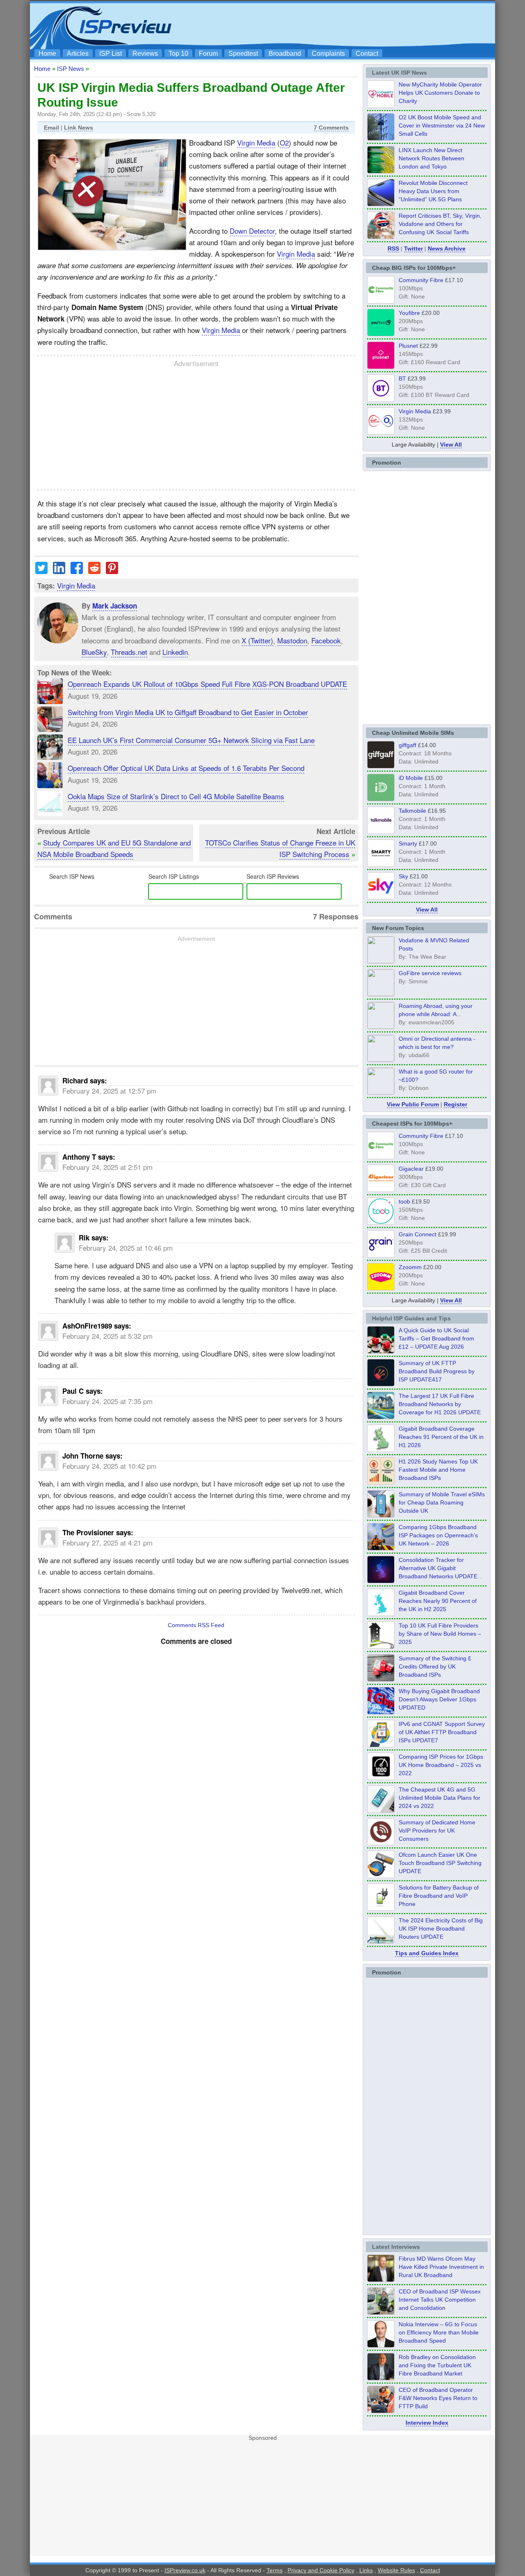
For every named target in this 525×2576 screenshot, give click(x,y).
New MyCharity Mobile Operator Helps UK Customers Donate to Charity (440, 93)
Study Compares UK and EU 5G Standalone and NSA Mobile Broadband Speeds (114, 848)
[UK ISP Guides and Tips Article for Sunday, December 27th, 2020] (381, 1712)
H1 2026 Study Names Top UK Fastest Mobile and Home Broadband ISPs (438, 1470)
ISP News (71, 69)
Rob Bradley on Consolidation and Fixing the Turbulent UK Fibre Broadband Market (437, 2365)
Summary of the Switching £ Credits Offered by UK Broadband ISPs (435, 1666)
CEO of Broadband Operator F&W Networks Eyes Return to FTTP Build (438, 2398)
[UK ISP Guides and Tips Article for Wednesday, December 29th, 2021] (381, 1908)
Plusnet (408, 346)
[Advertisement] (342, 25)
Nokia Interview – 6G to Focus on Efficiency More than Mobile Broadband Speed (439, 2332)
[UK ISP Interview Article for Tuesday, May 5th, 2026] (381, 2280)
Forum (208, 54)
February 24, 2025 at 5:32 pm (107, 1336)
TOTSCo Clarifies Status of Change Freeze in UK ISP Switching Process (280, 848)
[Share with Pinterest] (112, 571)
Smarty (408, 843)
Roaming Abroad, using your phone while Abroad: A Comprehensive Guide (436, 1014)
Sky (403, 876)
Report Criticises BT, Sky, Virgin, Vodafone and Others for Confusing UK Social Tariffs (440, 224)
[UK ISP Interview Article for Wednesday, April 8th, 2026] (381, 2312)
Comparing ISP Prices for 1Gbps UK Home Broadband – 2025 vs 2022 (441, 1765)
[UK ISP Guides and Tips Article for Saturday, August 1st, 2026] (381, 1417)
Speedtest (243, 54)
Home (47, 54)
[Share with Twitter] (41, 571)
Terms (275, 2570)
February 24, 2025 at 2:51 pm (107, 1167)
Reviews (145, 54)
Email (51, 128)
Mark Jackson (115, 606)
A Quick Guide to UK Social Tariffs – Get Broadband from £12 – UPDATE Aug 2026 (436, 1338)
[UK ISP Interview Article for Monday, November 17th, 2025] (381, 2345)
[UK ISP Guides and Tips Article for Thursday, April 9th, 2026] (381, 1515)
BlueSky (94, 652)
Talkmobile (412, 811)
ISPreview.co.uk (185, 2570)
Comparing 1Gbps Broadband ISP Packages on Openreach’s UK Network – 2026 (438, 1535)
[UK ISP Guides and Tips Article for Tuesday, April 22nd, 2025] (381, 1679)
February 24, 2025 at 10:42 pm (109, 1466)
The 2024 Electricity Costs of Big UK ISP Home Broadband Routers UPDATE (441, 1929)
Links (366, 2570)
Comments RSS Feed (196, 1625)
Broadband (285, 54)
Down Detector (252, 231)
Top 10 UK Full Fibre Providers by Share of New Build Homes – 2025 (440, 1634)
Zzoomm (410, 1267)
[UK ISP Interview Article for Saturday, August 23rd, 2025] (381, 2378)
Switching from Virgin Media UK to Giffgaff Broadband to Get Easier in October (188, 712)
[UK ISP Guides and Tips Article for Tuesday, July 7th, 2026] (381, 1450)
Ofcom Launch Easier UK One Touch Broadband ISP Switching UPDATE (440, 1863)
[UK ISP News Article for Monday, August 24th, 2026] (381, 237)
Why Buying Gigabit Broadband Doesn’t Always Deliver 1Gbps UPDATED (439, 1699)
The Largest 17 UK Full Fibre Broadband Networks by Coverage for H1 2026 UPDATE (440, 1404)
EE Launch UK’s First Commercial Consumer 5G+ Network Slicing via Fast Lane (191, 740)
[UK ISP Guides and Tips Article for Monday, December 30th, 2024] (381, 1810)
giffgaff (407, 745)
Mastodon (292, 640)
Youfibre (409, 313)
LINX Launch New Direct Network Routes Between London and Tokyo (431, 158)
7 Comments (331, 128)
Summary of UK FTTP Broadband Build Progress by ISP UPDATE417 (437, 1371)
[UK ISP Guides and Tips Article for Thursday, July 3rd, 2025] (381, 1646)
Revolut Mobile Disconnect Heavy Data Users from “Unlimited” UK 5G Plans (433, 191)
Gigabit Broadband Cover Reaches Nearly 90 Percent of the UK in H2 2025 (438, 1601)
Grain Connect (418, 1234)
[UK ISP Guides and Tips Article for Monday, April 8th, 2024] (381, 1745)
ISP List (111, 54)
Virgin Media (256, 142)
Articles (78, 54)
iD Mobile (411, 778)
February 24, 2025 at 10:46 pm (126, 1248)
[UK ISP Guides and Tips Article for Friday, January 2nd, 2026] (381, 1614)
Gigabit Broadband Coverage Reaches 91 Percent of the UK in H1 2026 (441, 1437)
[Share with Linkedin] (59, 571)
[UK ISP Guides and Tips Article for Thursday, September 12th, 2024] (381, 1876)
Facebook (326, 640)
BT (402, 378)
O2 (284, 142)
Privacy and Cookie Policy (321, 2570)
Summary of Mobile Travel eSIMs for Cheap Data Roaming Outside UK (442, 1502)
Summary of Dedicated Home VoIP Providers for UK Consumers (437, 1831)
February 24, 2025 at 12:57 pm (109, 1091)
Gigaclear (411, 1169)
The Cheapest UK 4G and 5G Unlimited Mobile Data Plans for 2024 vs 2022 (439, 1798)
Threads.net (129, 652)
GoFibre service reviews (430, 973)
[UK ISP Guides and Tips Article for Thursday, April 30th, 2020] (381, 1384)
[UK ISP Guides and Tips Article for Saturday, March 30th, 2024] (381, 1941)
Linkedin (175, 652)
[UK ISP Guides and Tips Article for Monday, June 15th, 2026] (381, 1482)
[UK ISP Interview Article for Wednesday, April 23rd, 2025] (381, 2411)
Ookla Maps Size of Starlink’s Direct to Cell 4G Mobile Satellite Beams (176, 796)
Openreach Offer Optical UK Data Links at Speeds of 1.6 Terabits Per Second (186, 768)
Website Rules (396, 2570)
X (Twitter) (257, 640)
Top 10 (178, 54)
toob (404, 1201)
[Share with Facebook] (77, 571)
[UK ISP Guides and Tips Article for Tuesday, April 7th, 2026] (381, 1548)
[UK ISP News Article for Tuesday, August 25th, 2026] (381, 105)
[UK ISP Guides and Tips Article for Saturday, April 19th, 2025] (381, 1778)
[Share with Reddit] (94, 571)
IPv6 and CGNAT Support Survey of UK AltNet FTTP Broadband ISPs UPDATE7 (442, 1732)
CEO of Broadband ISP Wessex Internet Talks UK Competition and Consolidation (440, 2300)
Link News (79, 128)
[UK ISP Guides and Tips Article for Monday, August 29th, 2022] (381, 1351)
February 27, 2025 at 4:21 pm (107, 1542)
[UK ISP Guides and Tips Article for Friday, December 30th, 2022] (381, 1843)
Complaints (328, 54)
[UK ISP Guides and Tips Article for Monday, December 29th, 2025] (381, 1581)
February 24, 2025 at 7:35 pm (107, 1401)
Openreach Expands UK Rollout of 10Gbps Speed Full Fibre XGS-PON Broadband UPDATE (207, 684)
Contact (367, 54)
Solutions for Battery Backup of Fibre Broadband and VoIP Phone (439, 1896)
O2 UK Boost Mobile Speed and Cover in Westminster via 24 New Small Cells (442, 125)
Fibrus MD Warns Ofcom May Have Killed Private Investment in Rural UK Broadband (441, 2267)
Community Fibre (421, 280)
